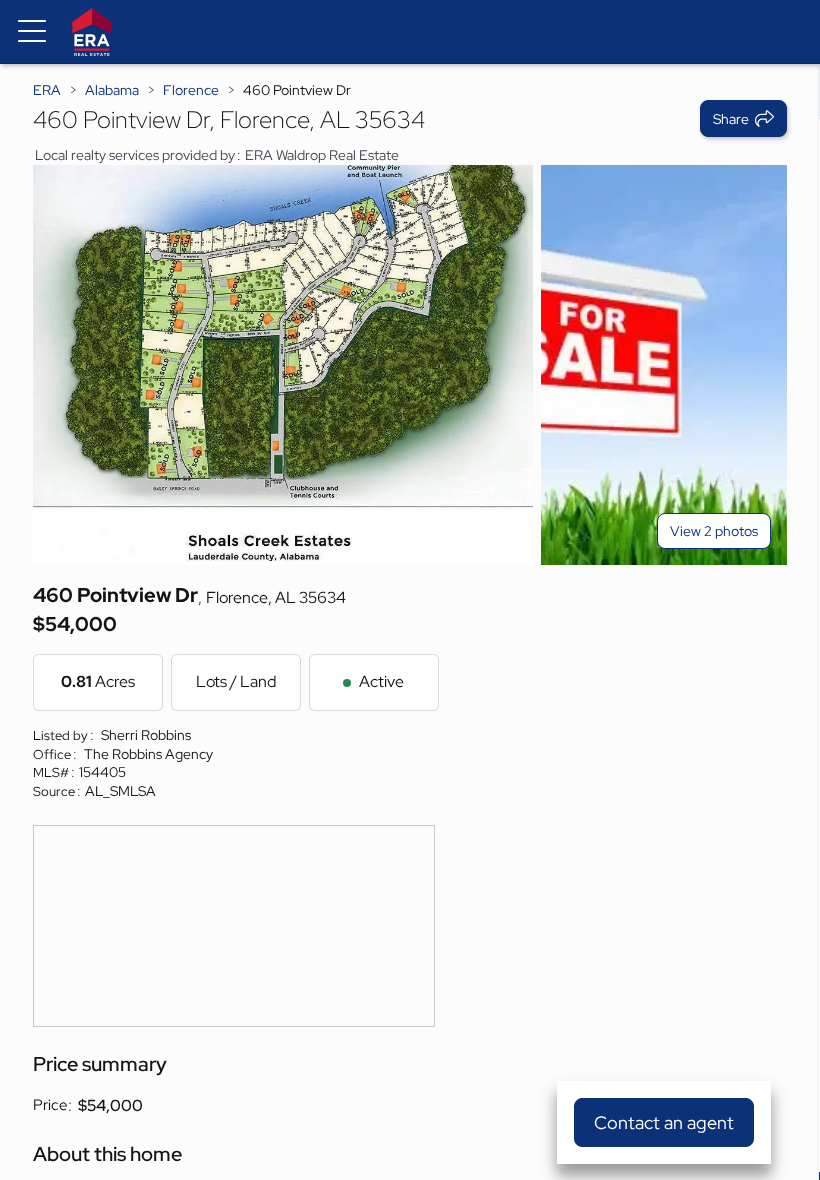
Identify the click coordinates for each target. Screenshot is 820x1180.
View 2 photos (714, 531)
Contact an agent (664, 1122)
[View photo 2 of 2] (664, 365)
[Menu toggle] (32, 32)
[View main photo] (283, 365)
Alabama (112, 90)
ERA (47, 90)
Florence (191, 90)
